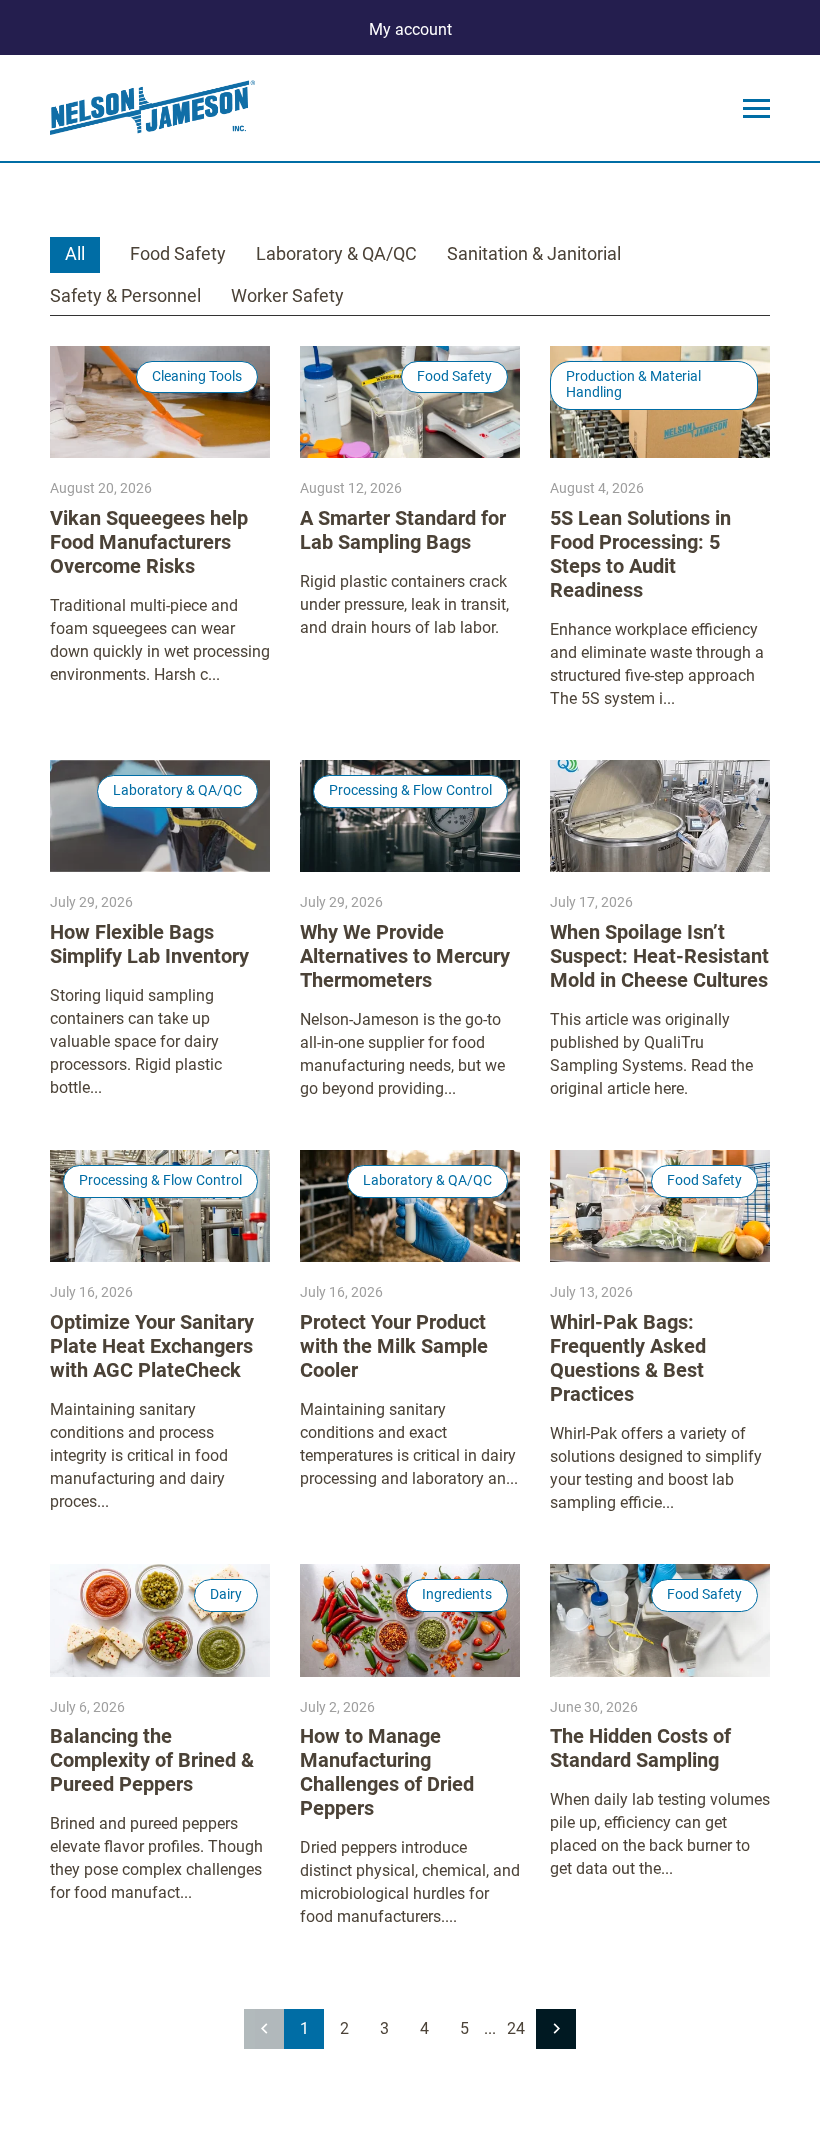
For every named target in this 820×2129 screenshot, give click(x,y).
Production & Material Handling (633, 384)
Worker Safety (287, 295)
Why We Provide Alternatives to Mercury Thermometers (405, 956)
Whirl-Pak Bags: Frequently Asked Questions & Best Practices (628, 1358)
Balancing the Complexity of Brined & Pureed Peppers (152, 1760)
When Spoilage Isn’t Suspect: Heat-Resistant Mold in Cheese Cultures (659, 956)
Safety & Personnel (125, 295)
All (75, 253)
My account (410, 29)
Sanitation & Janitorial (534, 253)
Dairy (226, 1594)
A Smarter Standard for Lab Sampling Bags (403, 530)
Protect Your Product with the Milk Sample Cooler (394, 1346)
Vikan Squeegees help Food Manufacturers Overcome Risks (149, 542)
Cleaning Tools (197, 376)
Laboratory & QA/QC (336, 253)
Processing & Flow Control (410, 790)
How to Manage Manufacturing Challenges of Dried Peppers (387, 1772)
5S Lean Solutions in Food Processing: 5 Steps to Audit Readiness (640, 554)
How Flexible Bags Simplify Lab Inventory (149, 944)
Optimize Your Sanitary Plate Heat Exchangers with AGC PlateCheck (152, 1346)
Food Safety (178, 253)
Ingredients (457, 1594)
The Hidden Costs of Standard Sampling (640, 1748)
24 (516, 2028)
